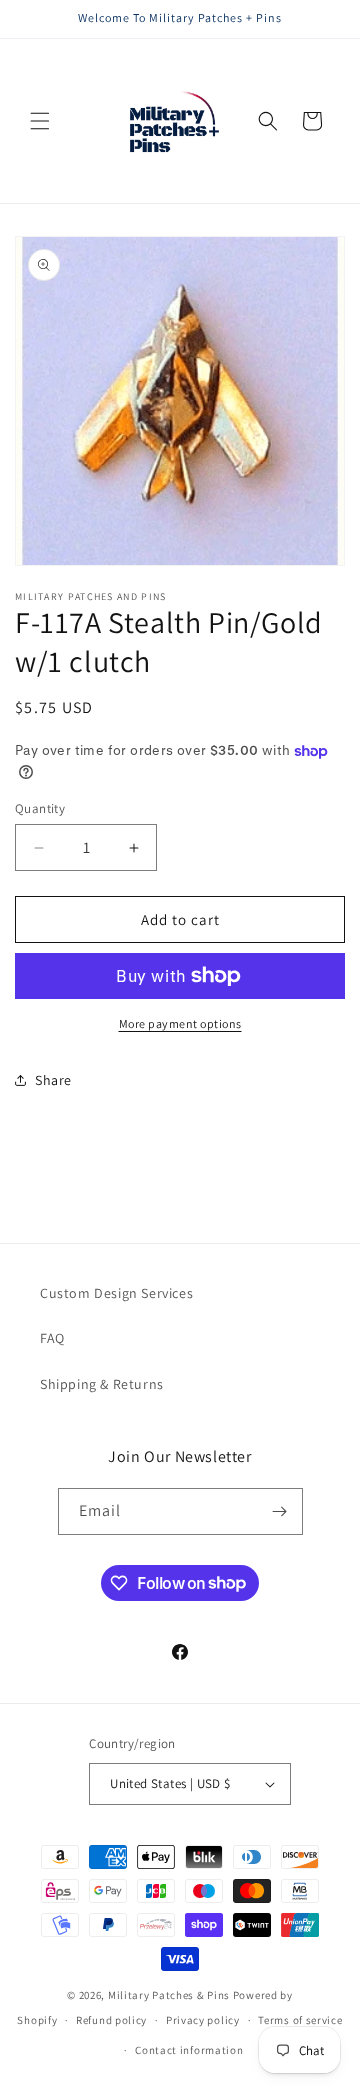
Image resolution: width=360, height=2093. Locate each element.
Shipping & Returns (102, 1384)
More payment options (180, 1023)
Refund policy (111, 2020)
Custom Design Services (116, 1293)
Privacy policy (203, 2020)
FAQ (52, 1338)
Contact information (189, 2050)
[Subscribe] (280, 1511)
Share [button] (53, 1080)
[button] (40, 121)
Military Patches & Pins (169, 1995)
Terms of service (300, 2020)
